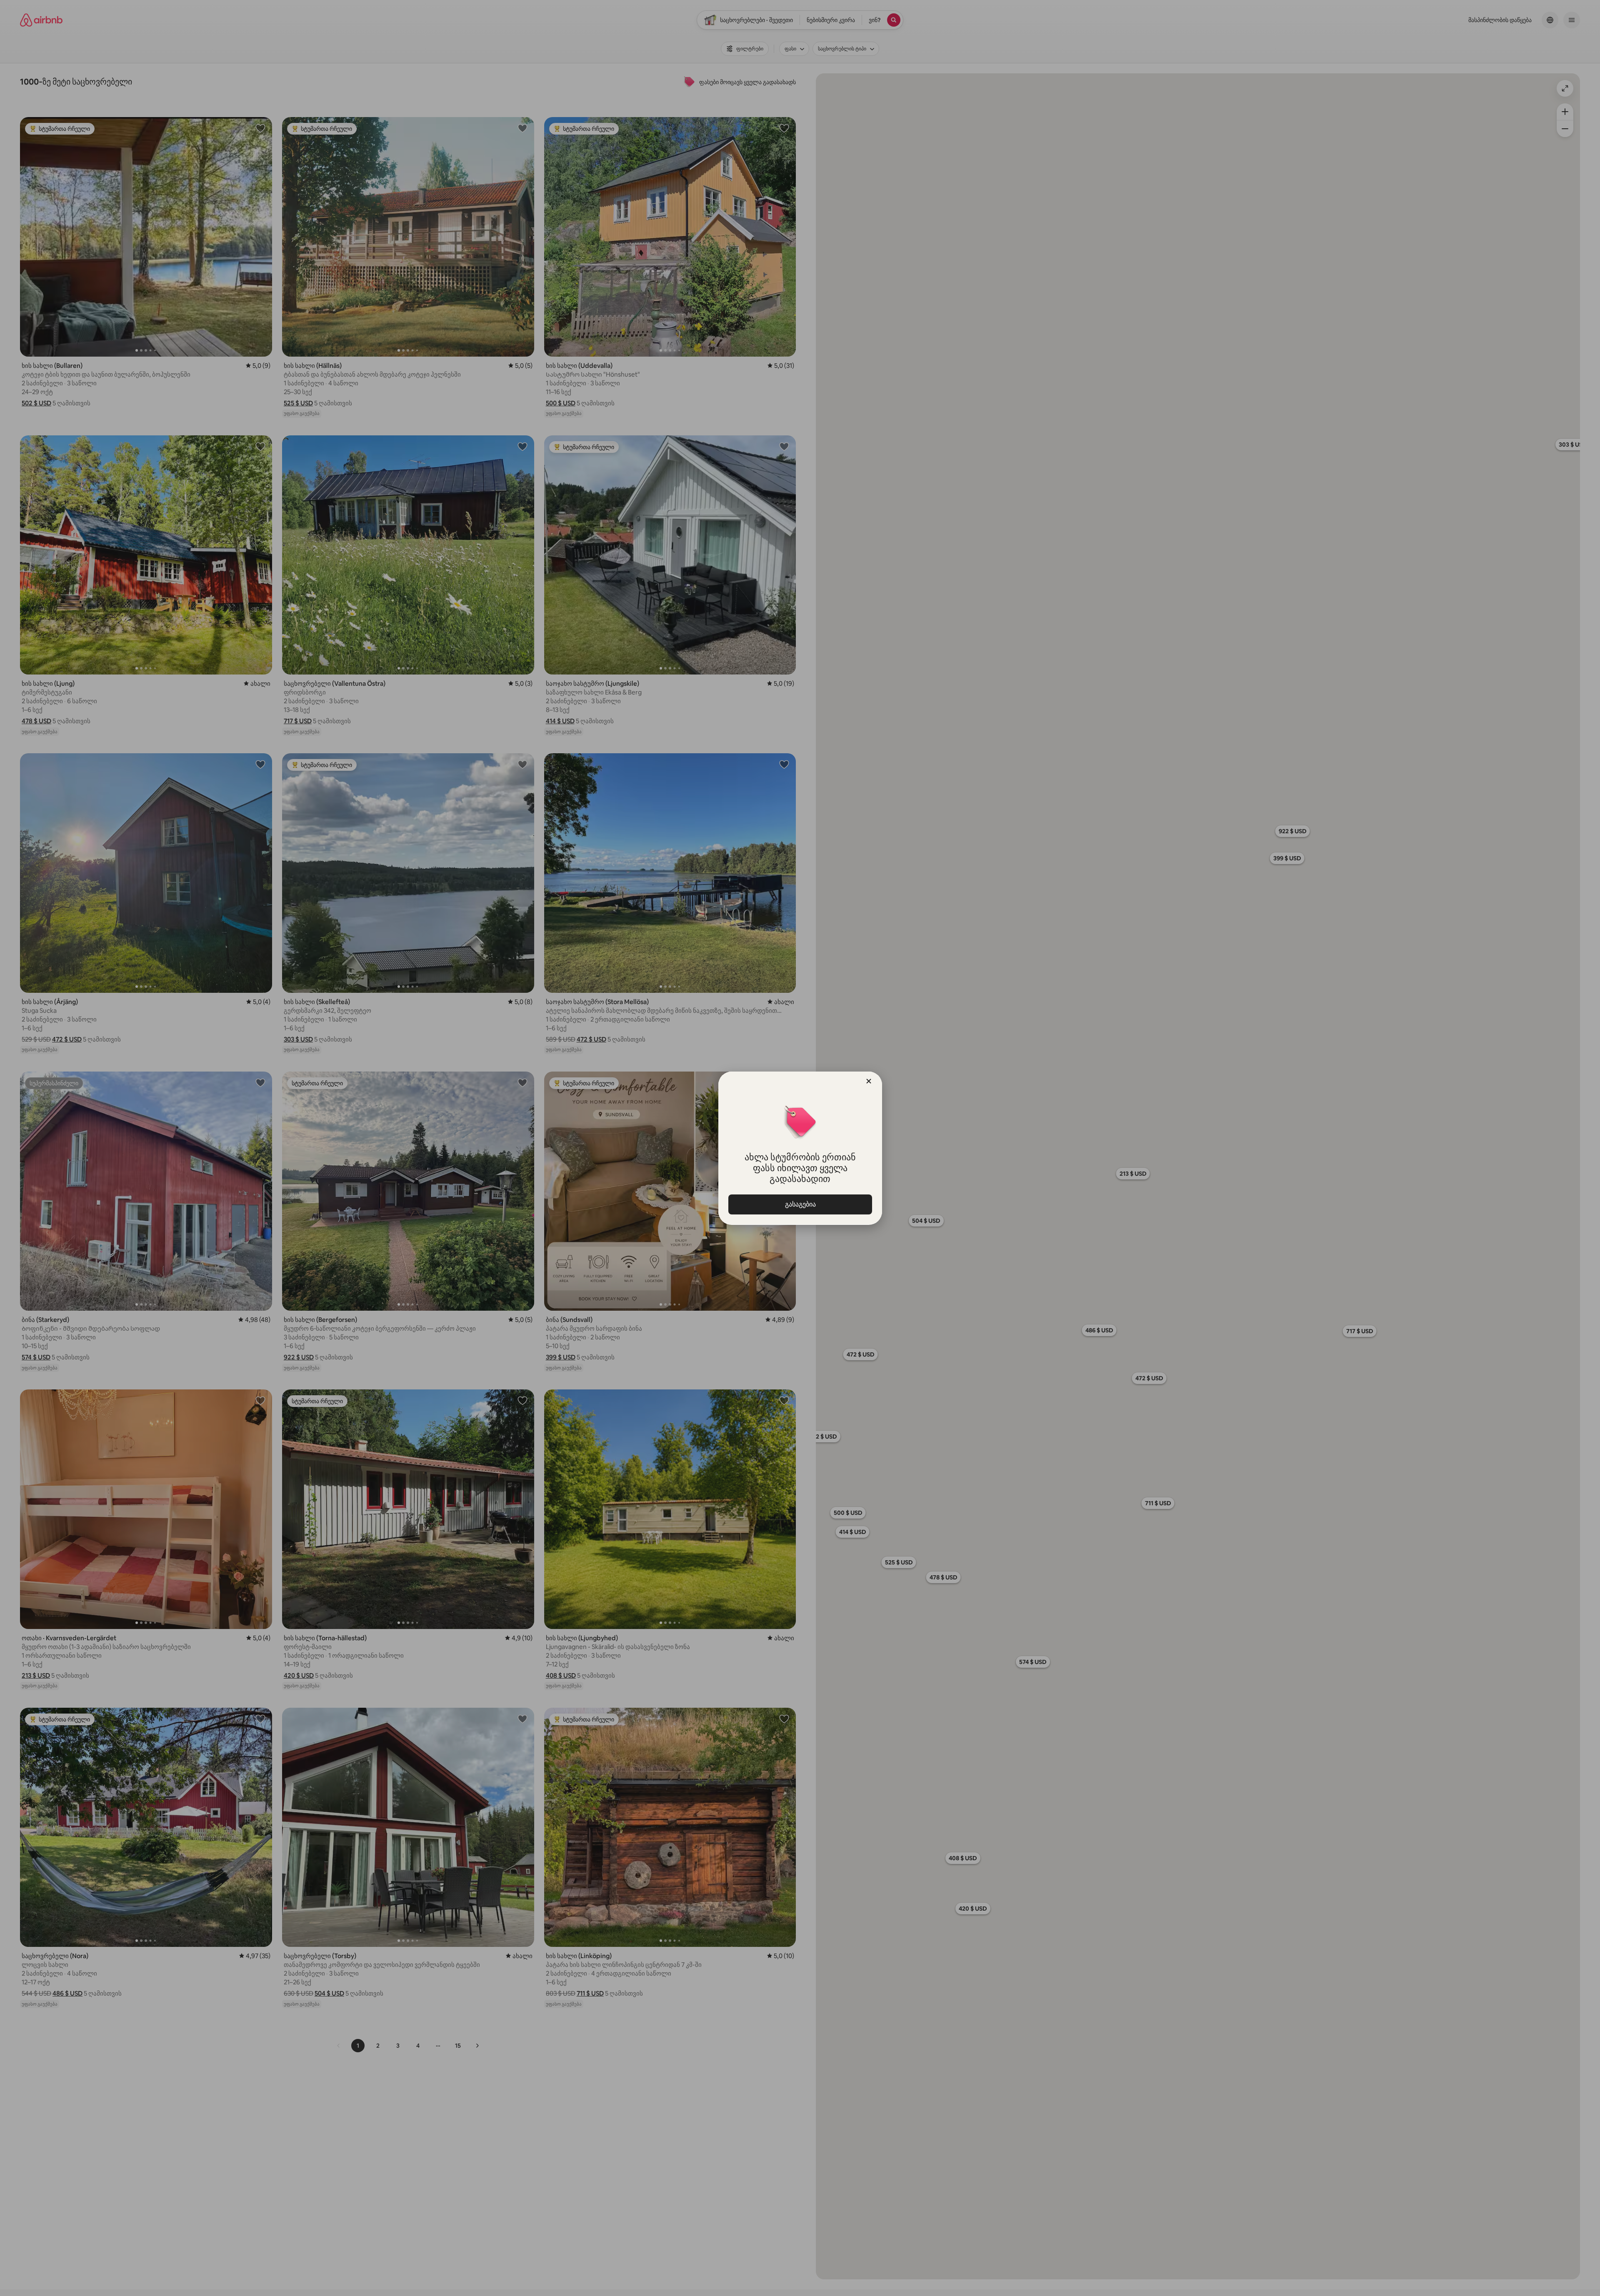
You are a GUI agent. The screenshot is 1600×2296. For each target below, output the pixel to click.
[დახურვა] (869, 1081)
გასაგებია (800, 1204)
